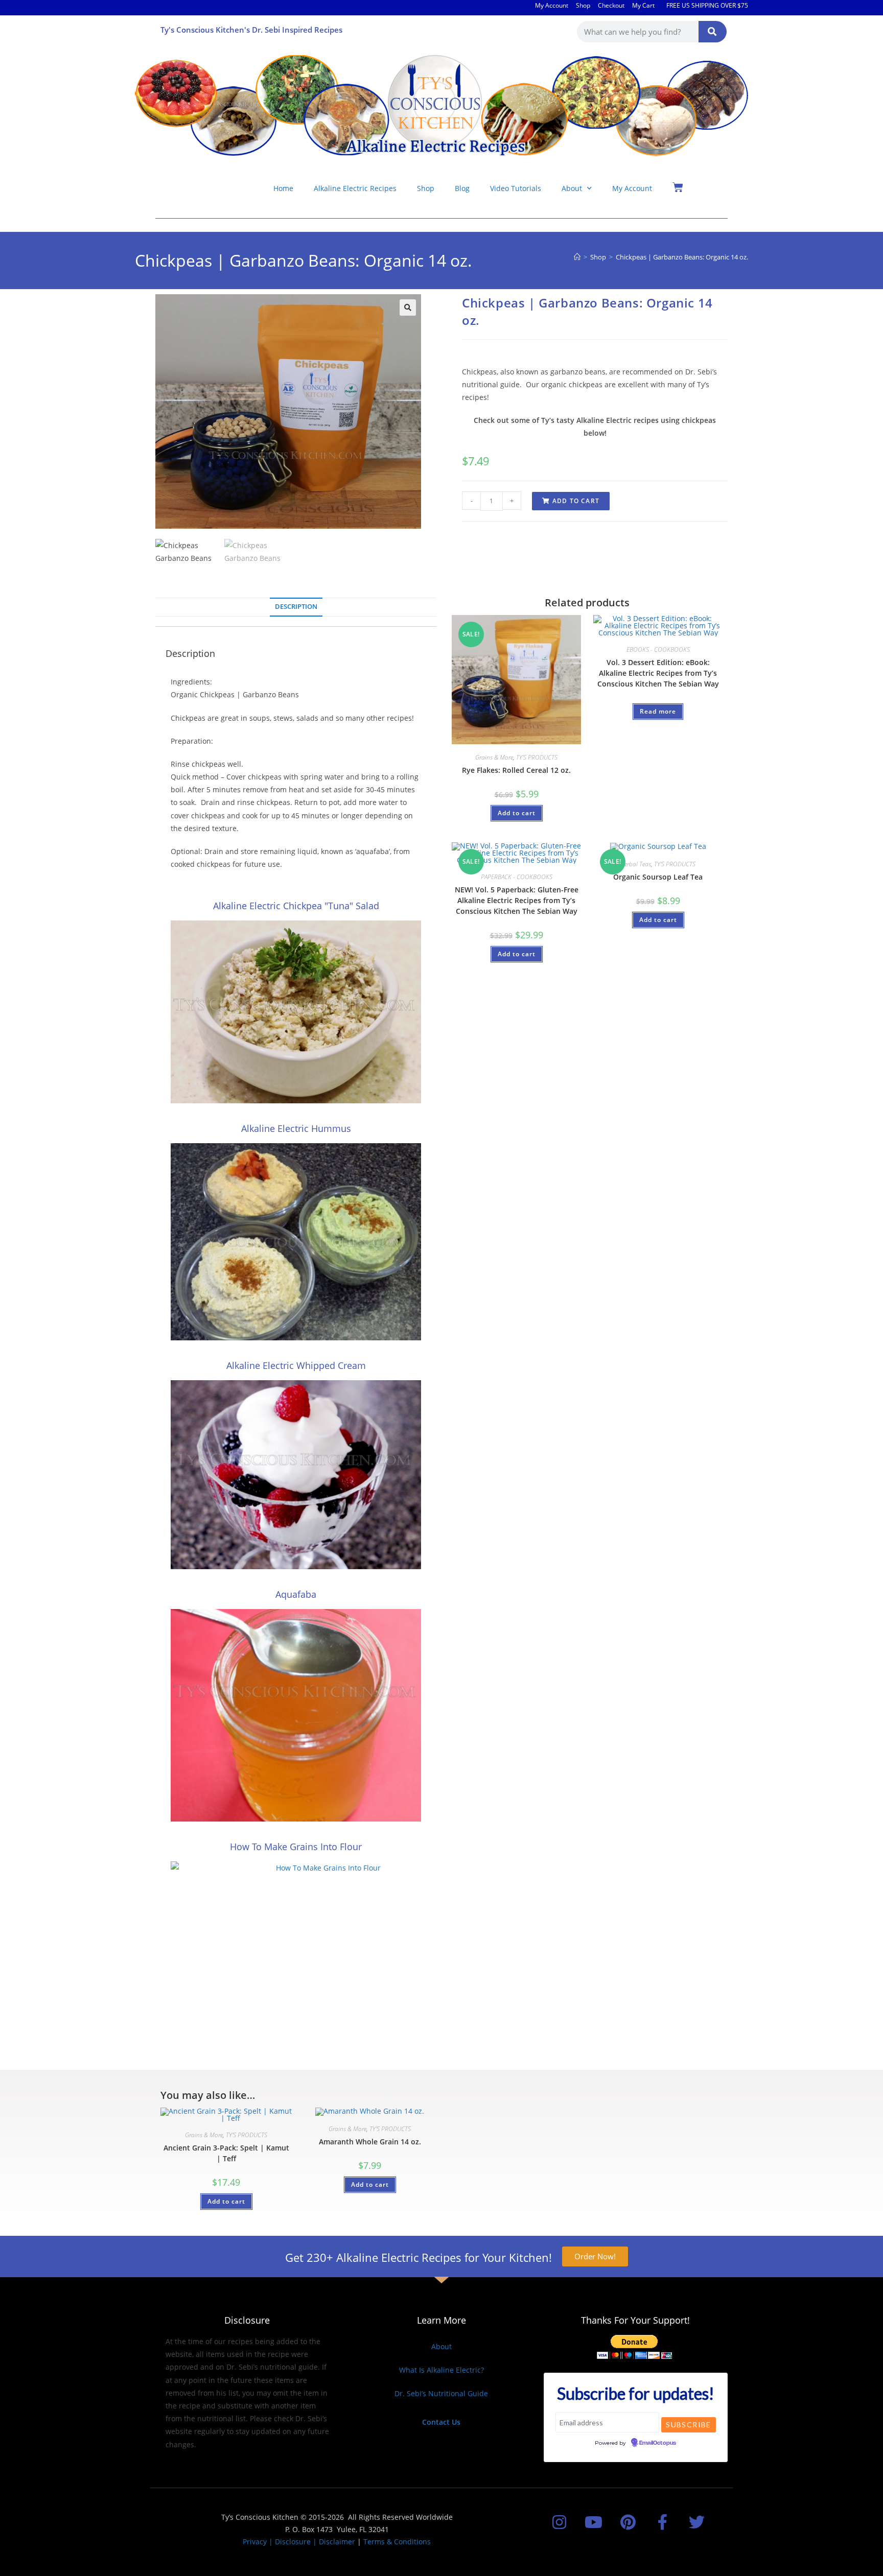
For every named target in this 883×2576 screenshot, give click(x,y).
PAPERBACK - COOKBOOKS (517, 877)
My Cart (643, 5)
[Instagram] (559, 2522)
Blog (462, 188)
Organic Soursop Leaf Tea (658, 877)
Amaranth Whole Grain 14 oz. (370, 2142)
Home (283, 188)
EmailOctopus (658, 2443)
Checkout (611, 5)
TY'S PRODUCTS (537, 757)
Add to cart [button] (517, 813)
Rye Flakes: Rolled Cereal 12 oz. (516, 770)
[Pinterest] (628, 2522)
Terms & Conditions (397, 2542)
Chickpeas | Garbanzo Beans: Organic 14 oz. (682, 257)
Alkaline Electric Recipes (355, 188)
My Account (552, 5)
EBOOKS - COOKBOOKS (658, 649)
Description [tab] (296, 607)
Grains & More (494, 757)
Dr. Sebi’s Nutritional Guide (441, 2393)
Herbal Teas (636, 864)
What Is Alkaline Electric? (441, 2370)
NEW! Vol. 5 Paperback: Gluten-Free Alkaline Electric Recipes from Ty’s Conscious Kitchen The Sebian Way (517, 900)
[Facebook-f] (663, 2522)
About (572, 188)
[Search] (713, 32)
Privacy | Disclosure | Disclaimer (299, 2542)
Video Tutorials (516, 188)
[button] (408, 308)
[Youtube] (594, 2522)
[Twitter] (697, 2522)
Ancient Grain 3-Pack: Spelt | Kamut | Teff (226, 2153)
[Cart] (678, 187)
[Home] (577, 257)
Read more (658, 711)
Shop (583, 5)
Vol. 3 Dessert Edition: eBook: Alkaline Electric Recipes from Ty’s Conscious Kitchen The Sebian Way (658, 673)
